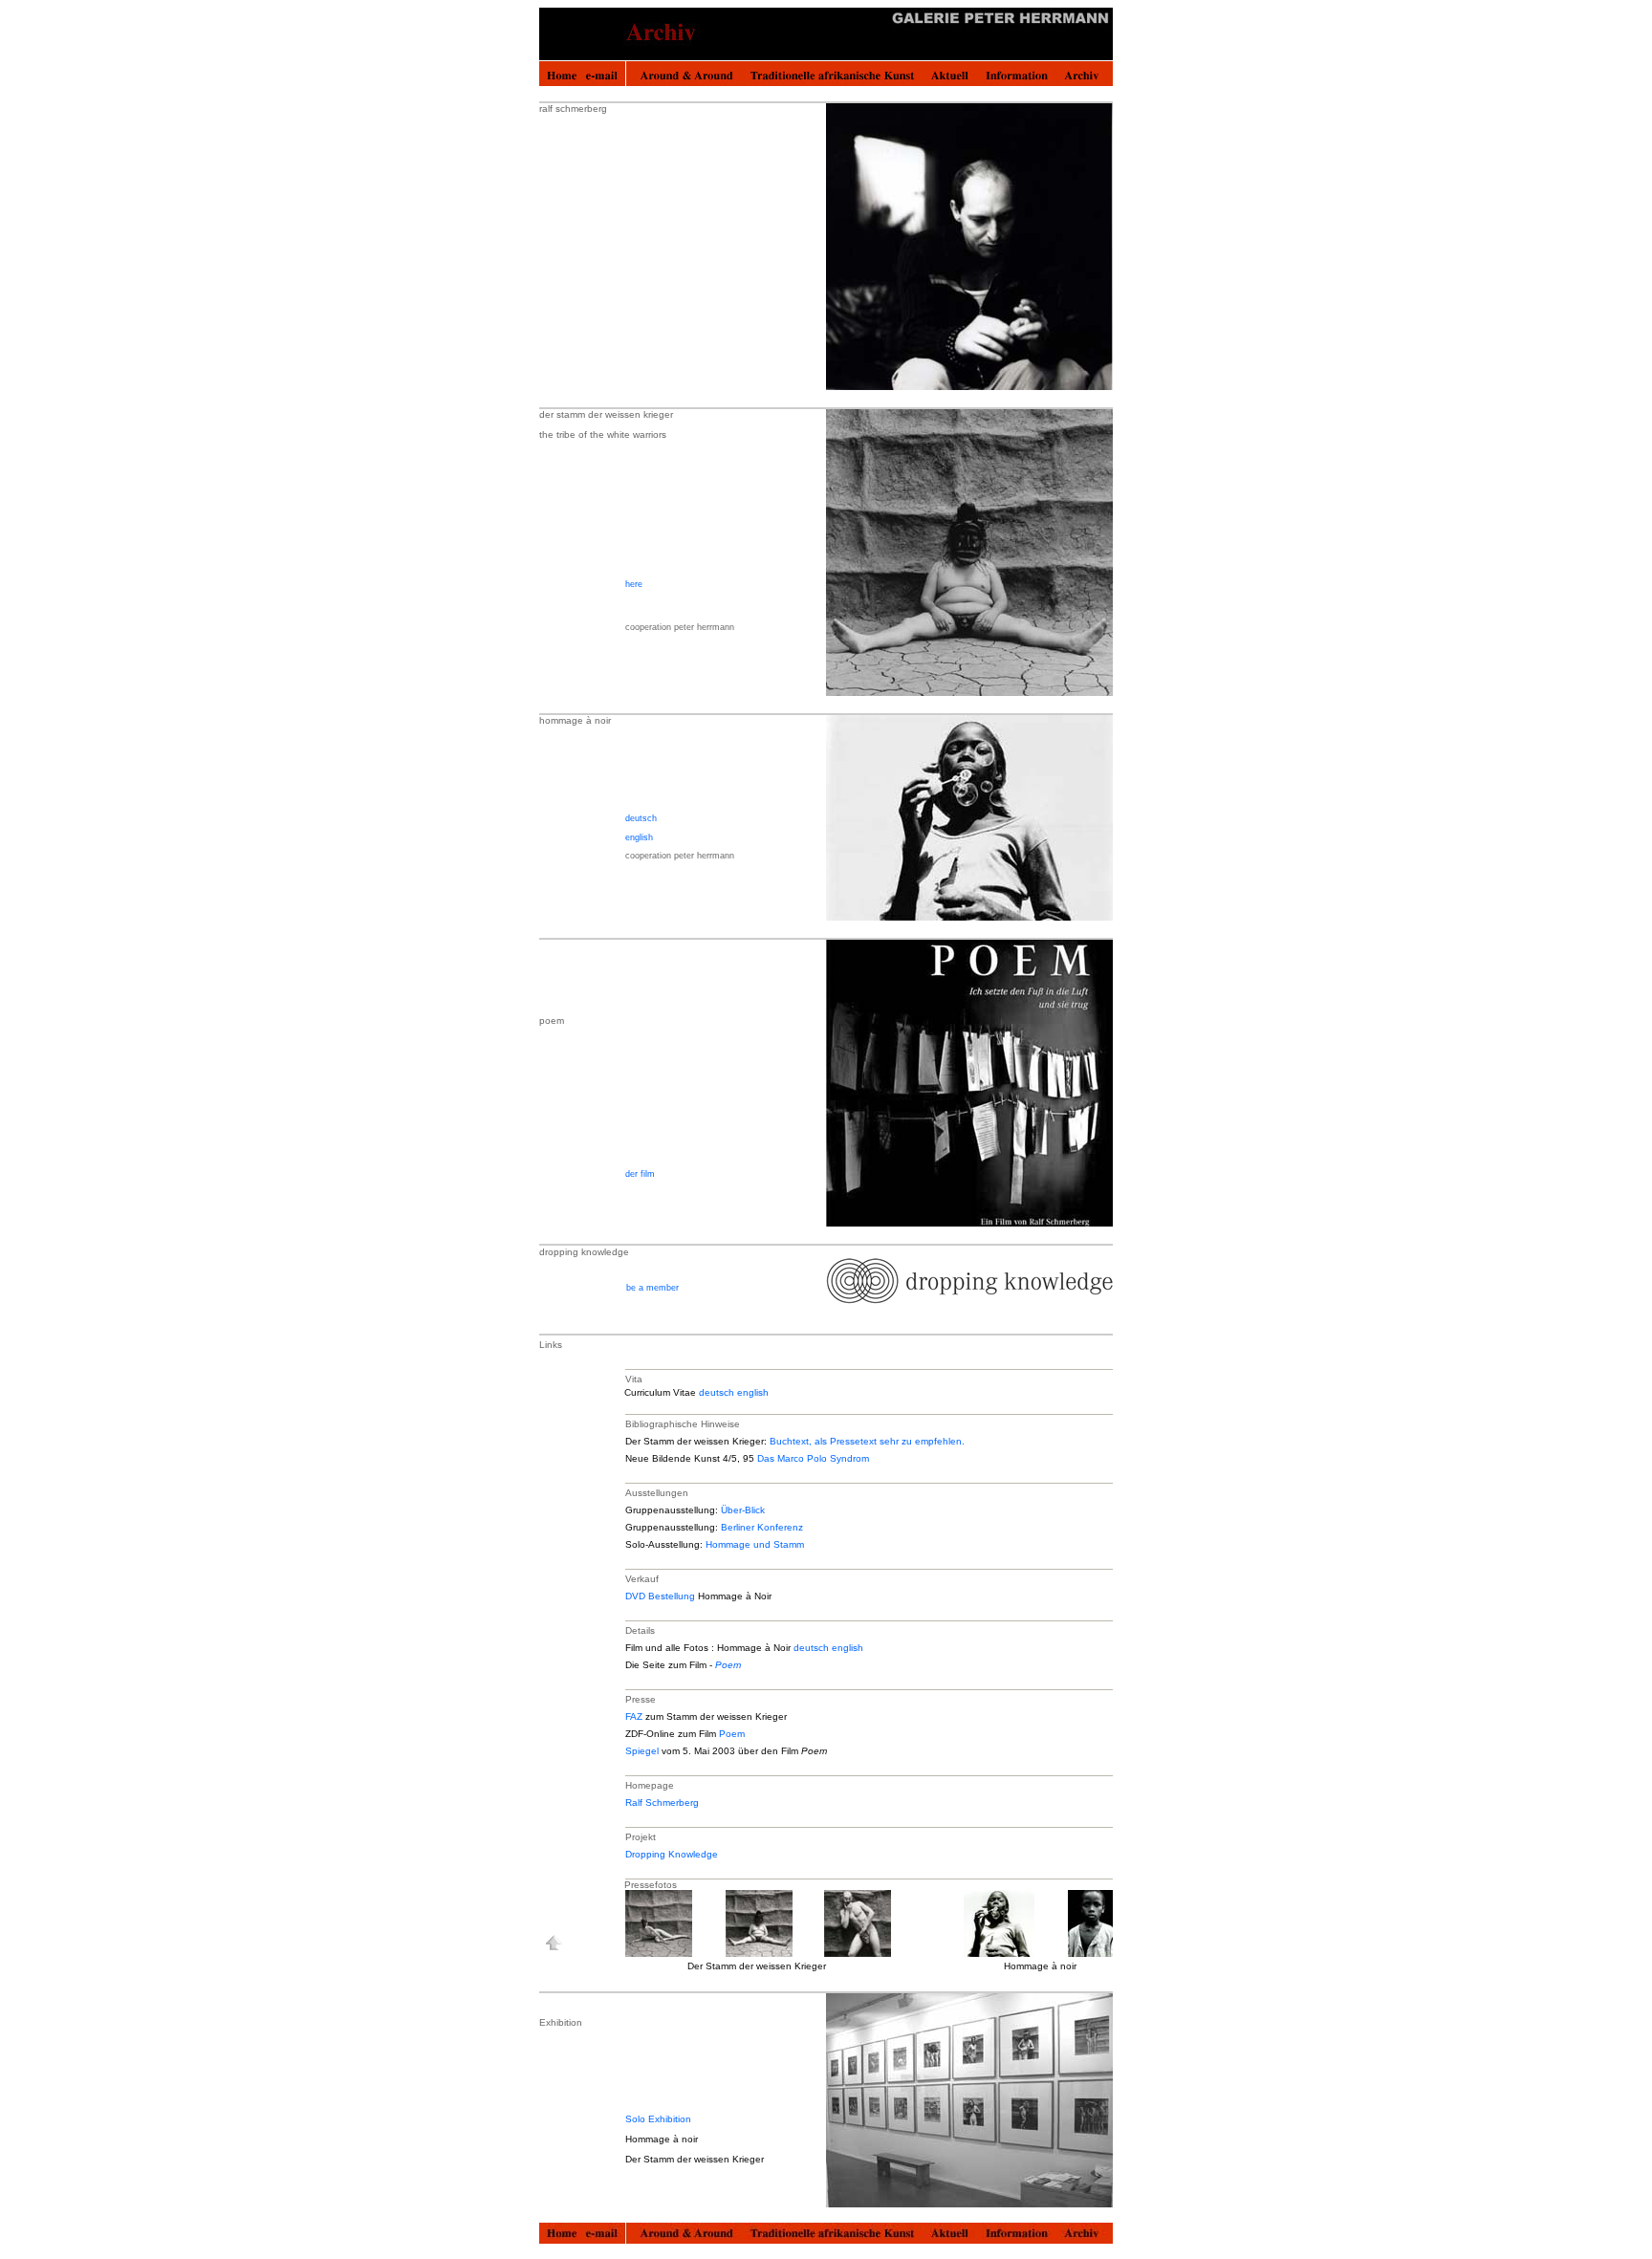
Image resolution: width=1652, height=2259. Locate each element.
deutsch (641, 818)
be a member (652, 1288)
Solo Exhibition (658, 2119)
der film (640, 1174)
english (639, 837)
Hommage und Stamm (755, 1544)
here (634, 584)
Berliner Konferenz (762, 1527)
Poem (728, 1665)
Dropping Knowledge (672, 1854)
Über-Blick (743, 1510)
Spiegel (642, 1751)
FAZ (634, 1716)
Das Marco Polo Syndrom (813, 1458)
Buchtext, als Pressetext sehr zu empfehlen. (867, 1441)
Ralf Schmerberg (662, 1803)
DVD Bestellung (660, 1596)
